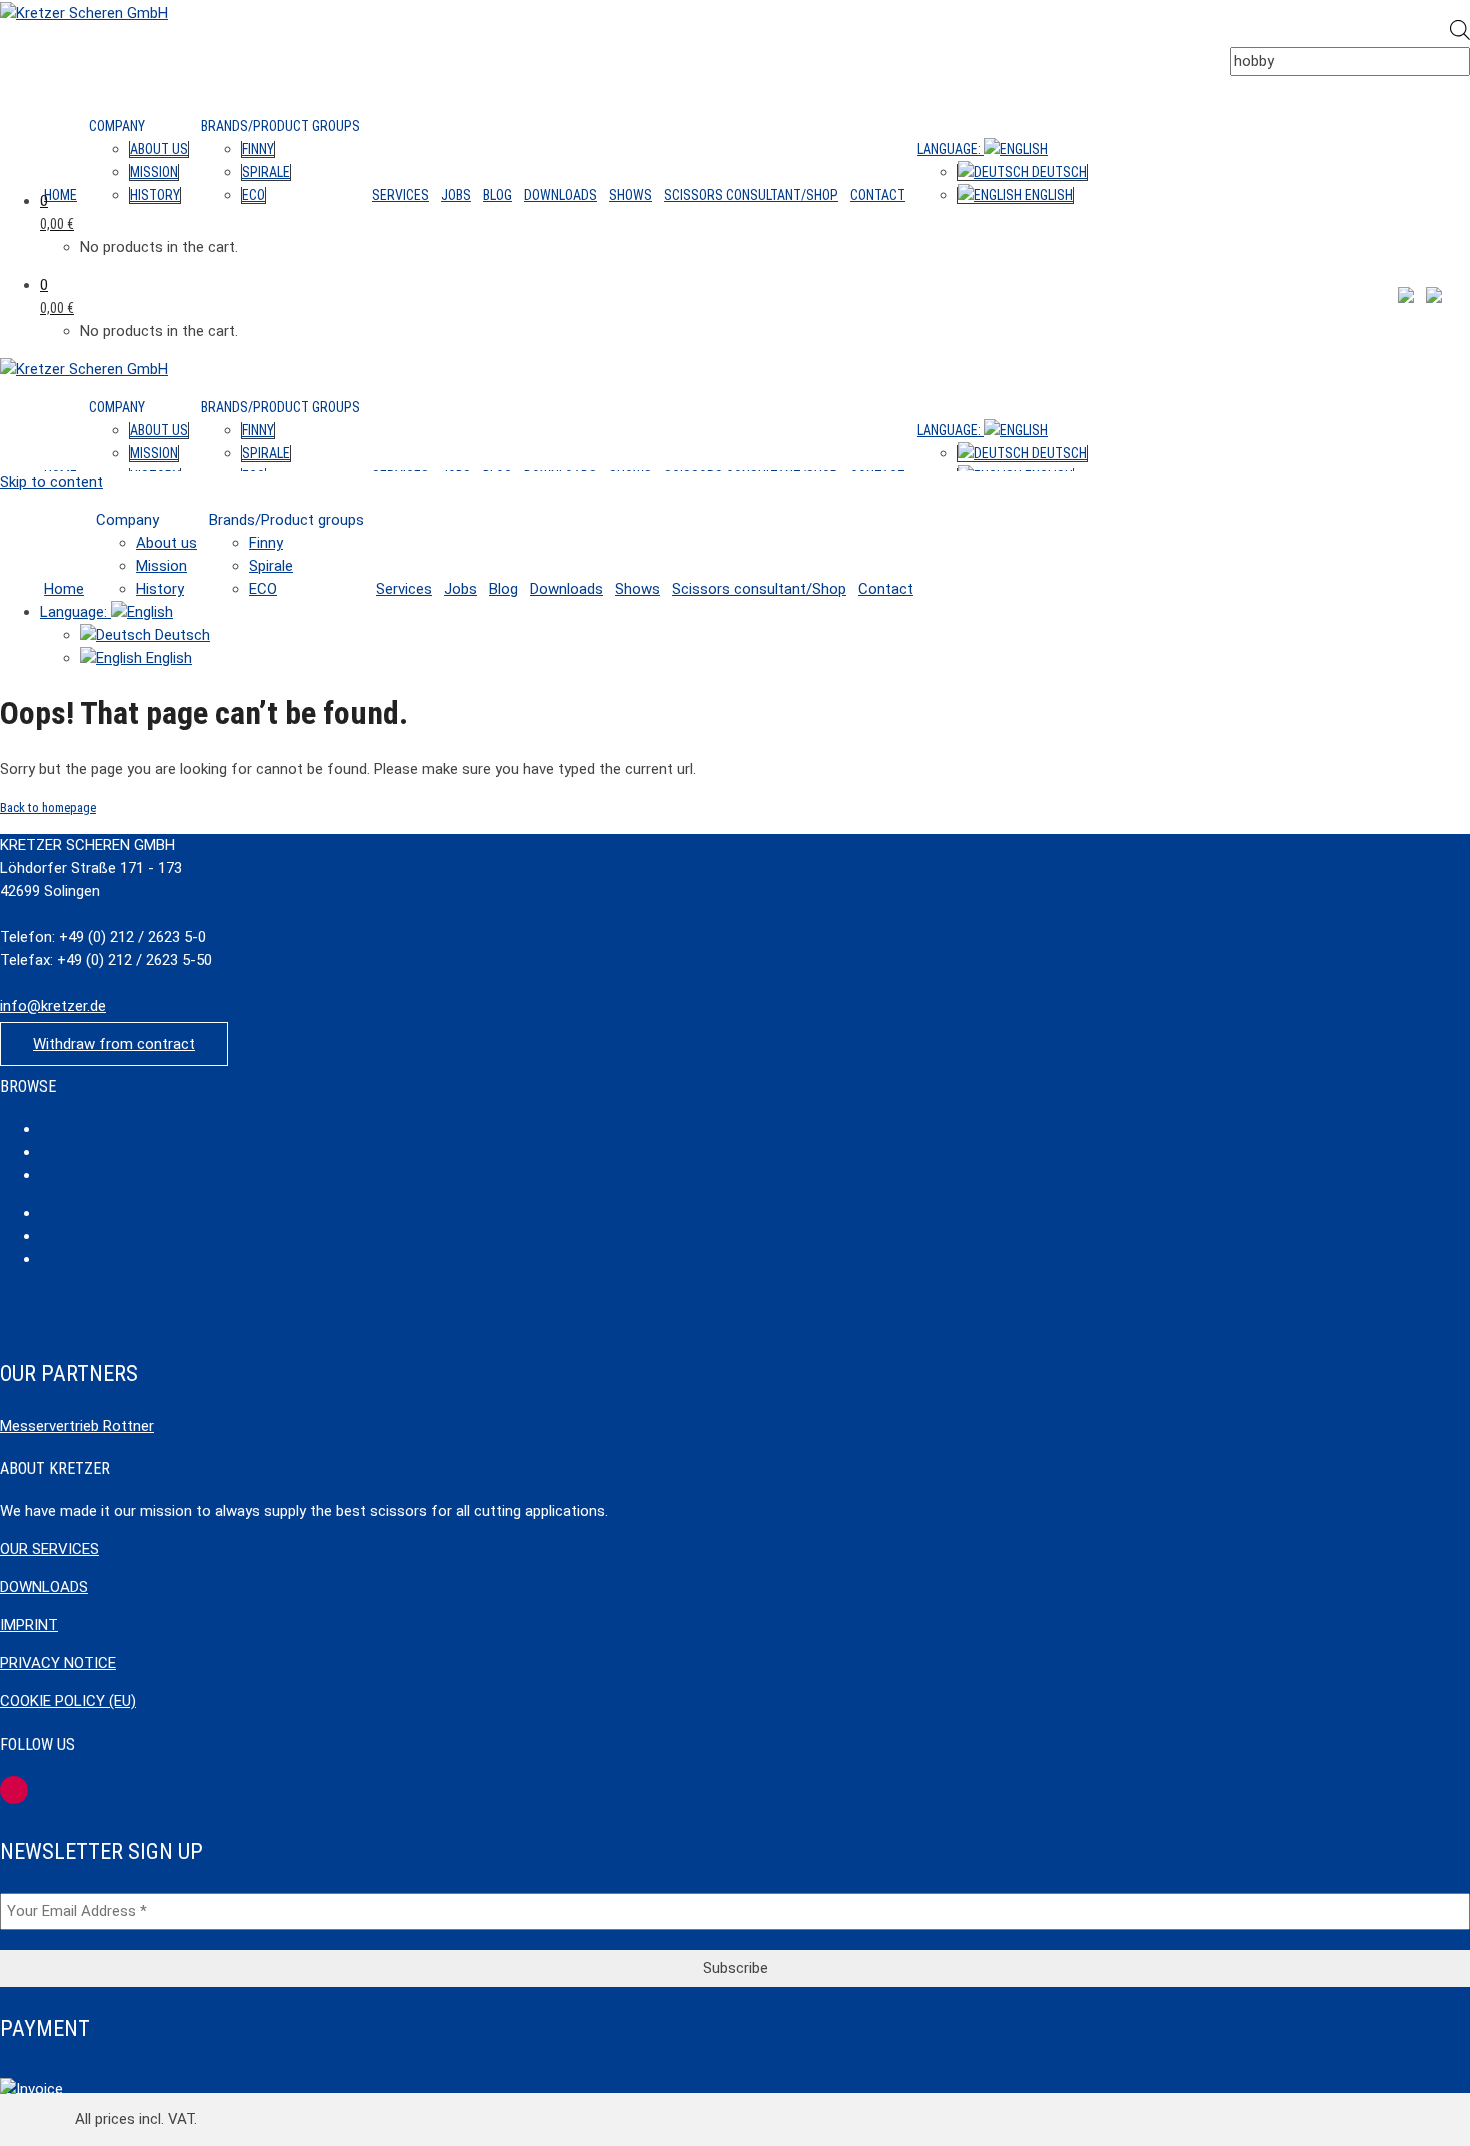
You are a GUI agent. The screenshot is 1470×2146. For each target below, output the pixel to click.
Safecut (60, 1213)
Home (60, 195)
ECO (253, 195)
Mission (154, 172)
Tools (55, 1259)
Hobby (57, 1175)
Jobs (456, 195)
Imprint (29, 1625)
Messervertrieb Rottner (77, 1426)
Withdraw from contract (114, 1044)
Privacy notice (58, 1663)
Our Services (49, 1549)
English (1047, 195)
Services (400, 195)
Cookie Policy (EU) (68, 1701)
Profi (52, 1152)
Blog (497, 195)
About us (159, 149)
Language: (950, 149)
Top (88, 2081)
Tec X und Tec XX (85, 1236)
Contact (877, 195)
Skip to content (51, 482)
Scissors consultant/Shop (751, 195)
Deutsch (1058, 172)
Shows (630, 195)
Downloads (560, 195)
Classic (59, 1129)
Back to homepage (48, 807)
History (155, 195)
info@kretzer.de (53, 1006)
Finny (258, 149)
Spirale (266, 172)
